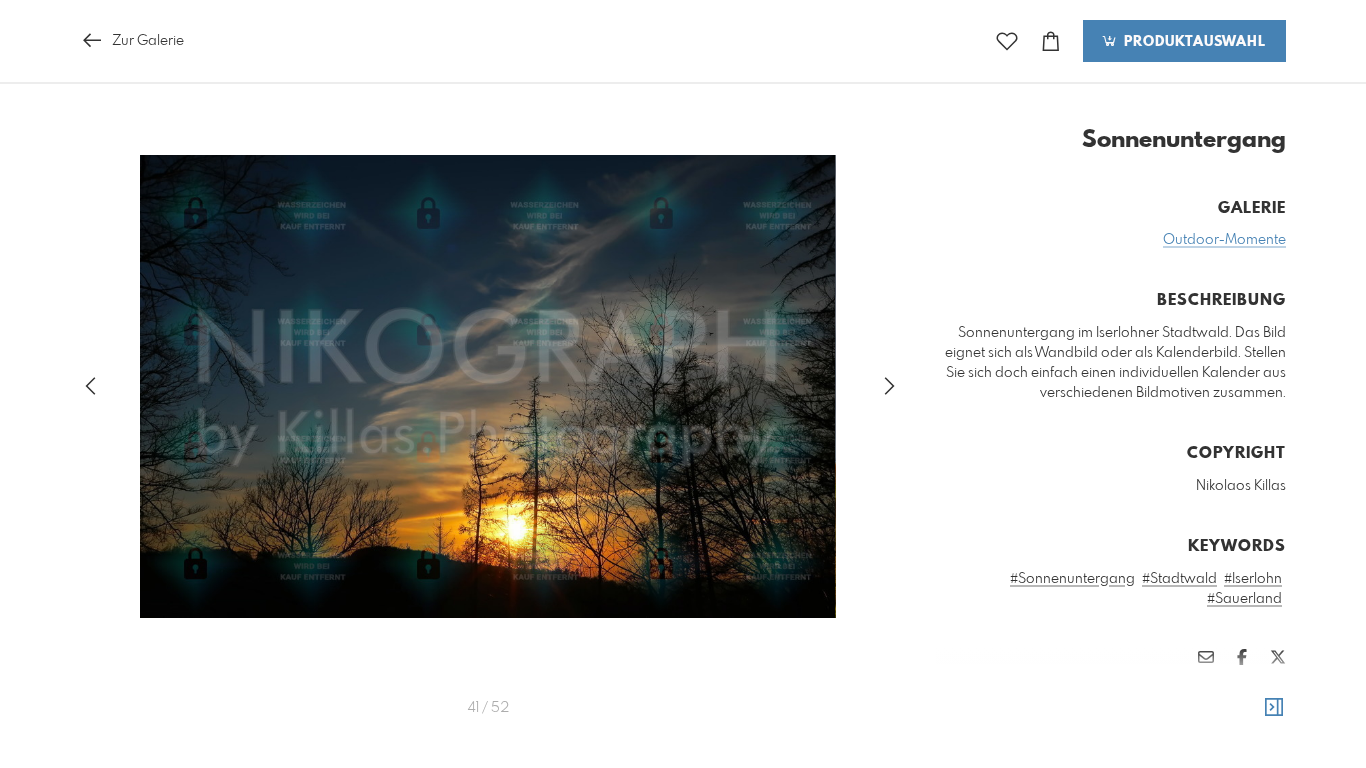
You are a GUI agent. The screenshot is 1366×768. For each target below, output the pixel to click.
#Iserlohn (1253, 579)
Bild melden (1252, 689)
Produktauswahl (1192, 42)
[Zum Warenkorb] (1051, 41)
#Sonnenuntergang (1072, 579)
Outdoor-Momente (1224, 240)
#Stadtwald (1179, 579)
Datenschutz (1251, 716)
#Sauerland (1244, 599)
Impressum (1174, 716)
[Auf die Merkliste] (1007, 41)
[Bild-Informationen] (1274, 708)
